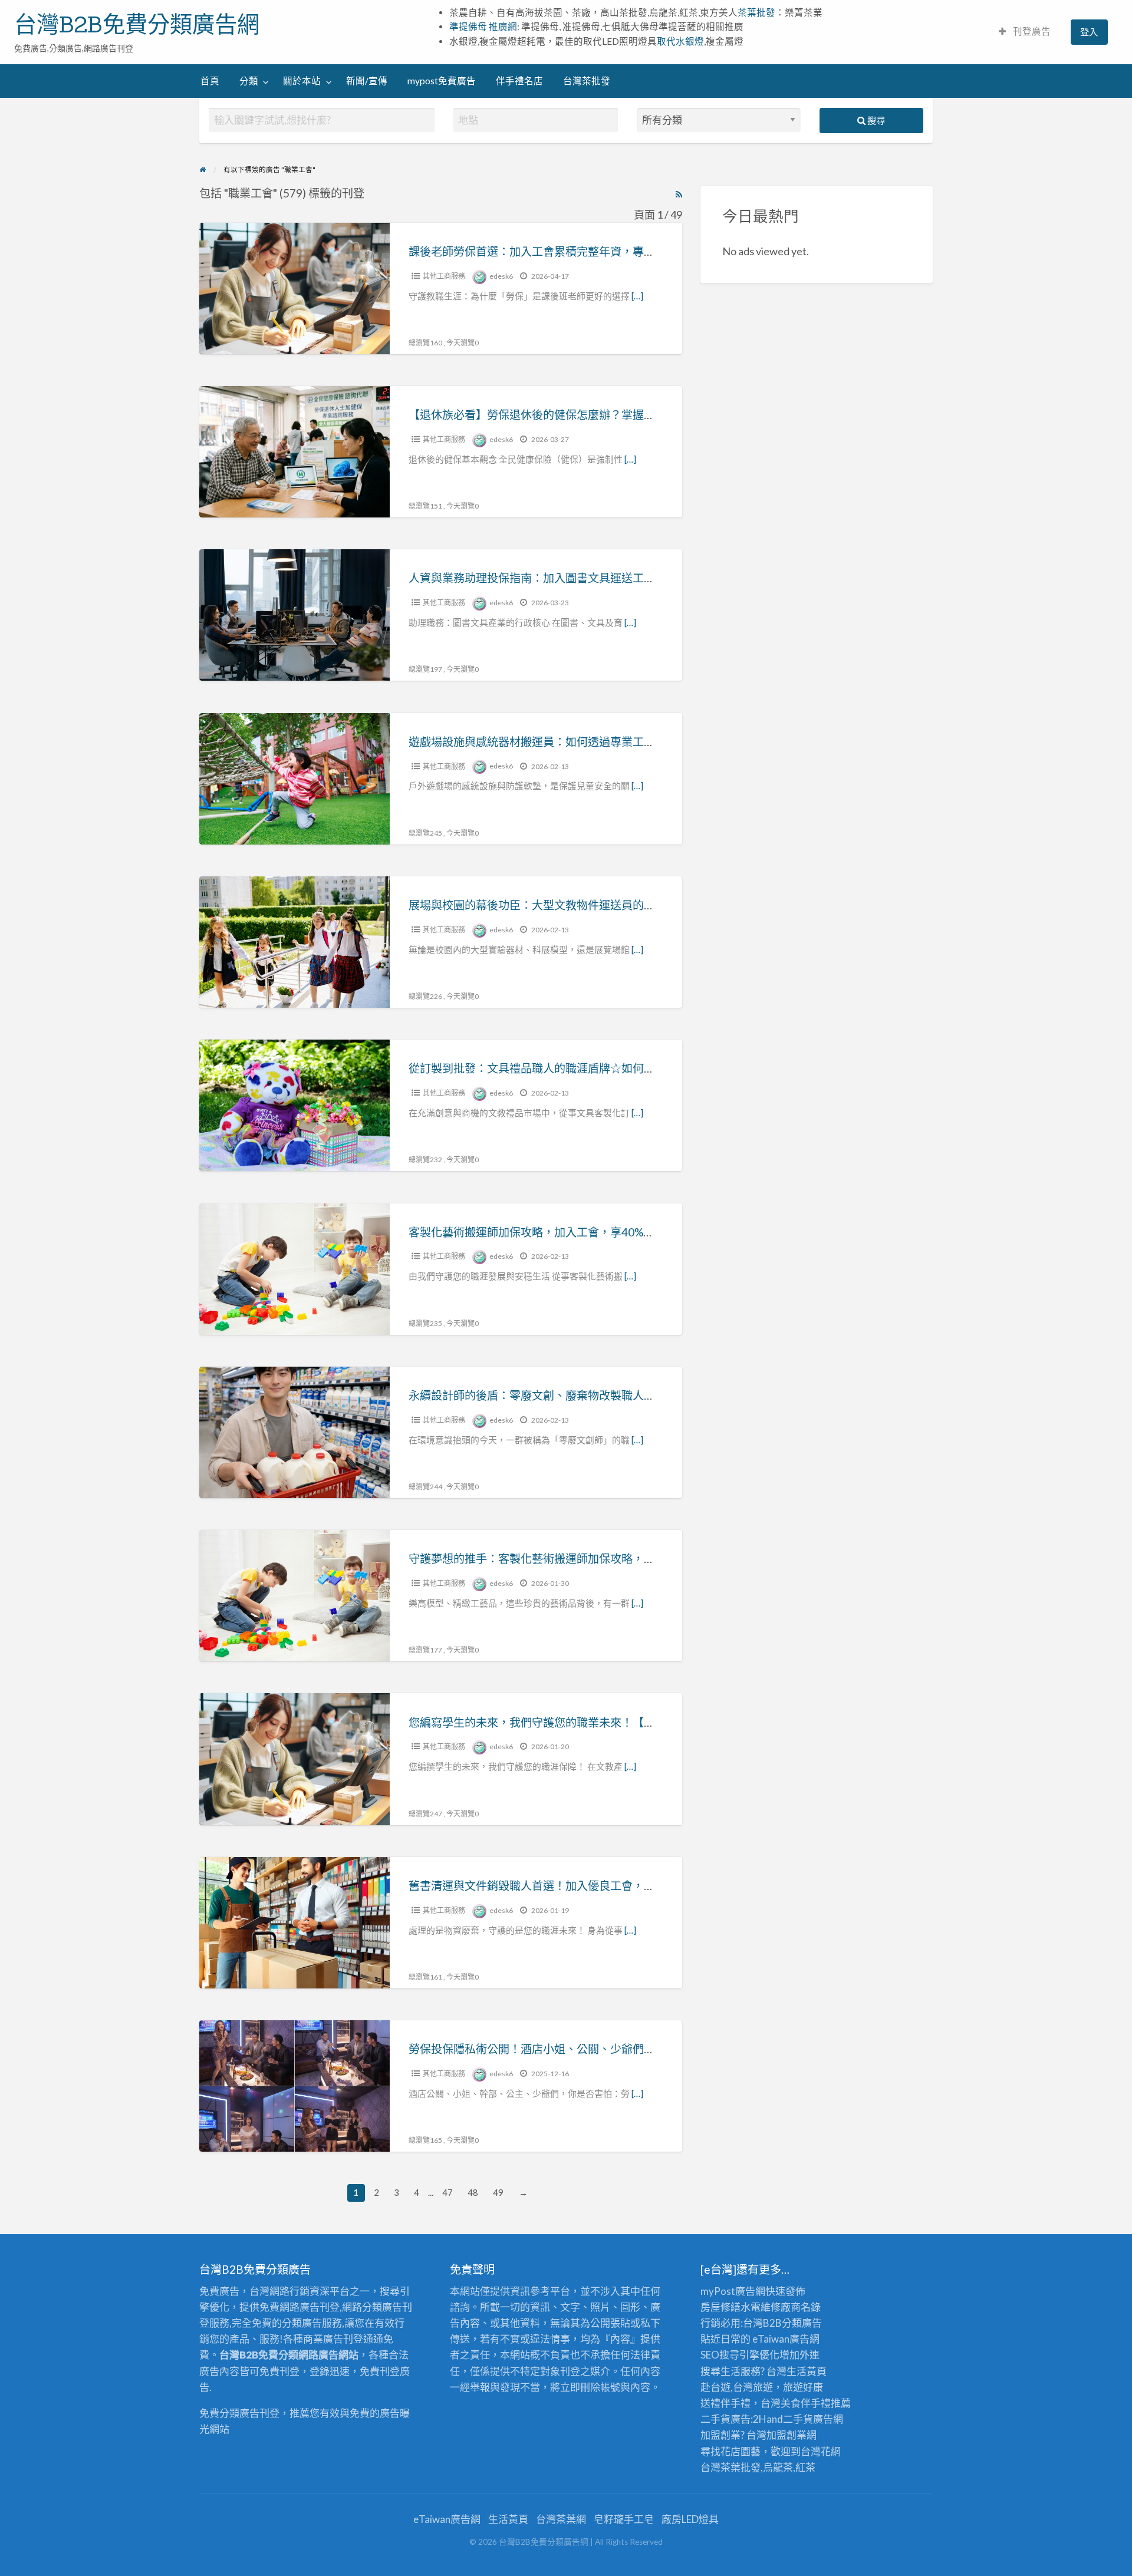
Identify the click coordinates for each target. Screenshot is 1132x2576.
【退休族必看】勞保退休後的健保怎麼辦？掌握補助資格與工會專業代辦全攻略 (605, 415)
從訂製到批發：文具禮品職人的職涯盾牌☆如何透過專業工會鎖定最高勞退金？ (605, 1068)
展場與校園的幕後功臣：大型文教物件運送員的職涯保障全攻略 (565, 905)
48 (473, 2192)
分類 (249, 81)
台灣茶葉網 (561, 2519)
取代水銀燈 (680, 41)
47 (447, 2192)
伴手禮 (816, 2403)
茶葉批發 (756, 12)
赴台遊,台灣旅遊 (737, 2387)
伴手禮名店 (519, 81)
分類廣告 (802, 2323)
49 (498, 2192)
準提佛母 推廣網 (483, 27)
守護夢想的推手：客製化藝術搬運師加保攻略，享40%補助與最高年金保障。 (599, 1559)
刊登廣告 (1031, 31)
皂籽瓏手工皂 (624, 2519)
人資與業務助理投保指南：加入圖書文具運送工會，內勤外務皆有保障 (582, 578)
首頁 (210, 81)
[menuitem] (1025, 32)
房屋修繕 (720, 2307)
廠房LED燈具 (690, 2519)
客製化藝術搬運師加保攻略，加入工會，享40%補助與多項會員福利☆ (582, 1232)
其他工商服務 (444, 276)
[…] (637, 296)
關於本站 (302, 81)
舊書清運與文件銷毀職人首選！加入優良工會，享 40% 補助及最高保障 (584, 1886)
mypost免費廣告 (442, 81)
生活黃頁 (807, 2371)
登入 (1089, 32)
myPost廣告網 (733, 2291)
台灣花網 (821, 2451)
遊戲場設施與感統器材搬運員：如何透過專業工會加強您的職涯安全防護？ (593, 742)
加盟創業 (787, 2435)
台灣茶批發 (587, 81)
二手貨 (798, 2419)
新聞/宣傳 (367, 81)
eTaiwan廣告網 (786, 2339)
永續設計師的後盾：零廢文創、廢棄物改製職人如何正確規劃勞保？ (577, 1395)
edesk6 (501, 276)
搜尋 (875, 120)
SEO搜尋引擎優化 (740, 2355)
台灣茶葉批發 (730, 2467)
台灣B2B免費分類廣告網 (137, 24)
